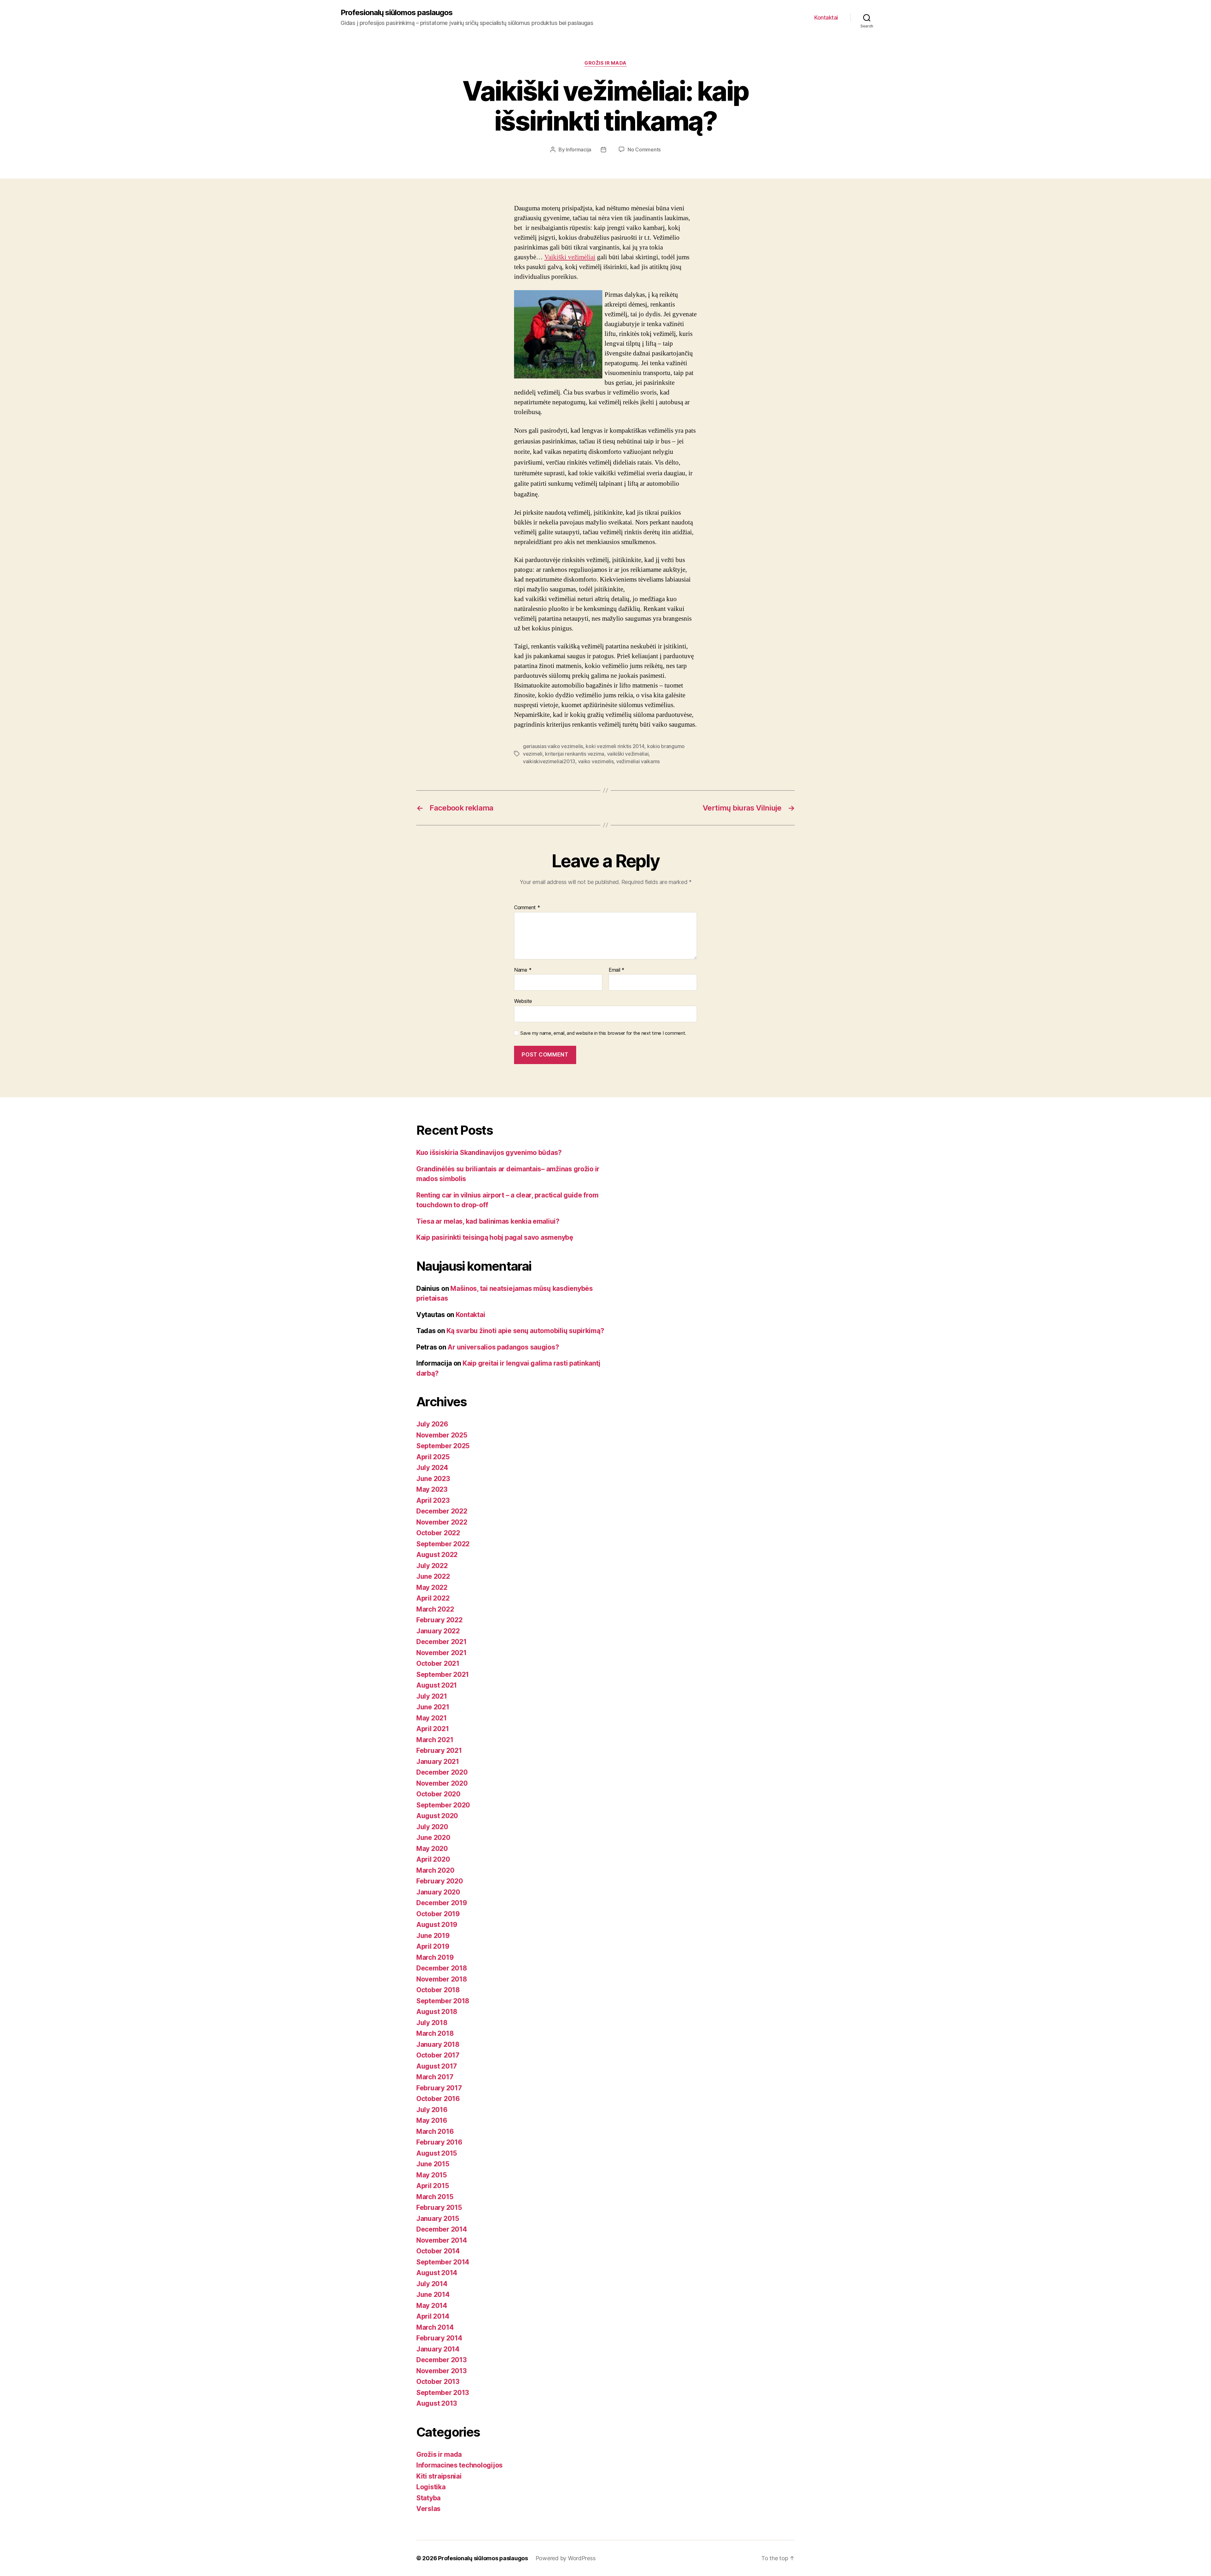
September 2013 (443, 2393)
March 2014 (435, 2327)
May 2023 (432, 1489)
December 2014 (442, 2229)
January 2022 (438, 1631)
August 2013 (437, 2403)
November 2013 (442, 2371)
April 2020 (433, 1859)
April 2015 (433, 2186)
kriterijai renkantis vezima (575, 754)
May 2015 (432, 2175)
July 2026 (432, 1424)
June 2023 (433, 1479)
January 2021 (438, 1762)
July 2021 (432, 1696)
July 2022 (432, 1566)
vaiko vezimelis (596, 761)
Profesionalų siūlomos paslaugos (397, 13)
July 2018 (432, 2023)
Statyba (428, 2498)
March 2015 (435, 2197)
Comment (527, 908)
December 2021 (442, 1642)
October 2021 (438, 1663)
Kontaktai (826, 18)
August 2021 (437, 1685)
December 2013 (442, 2360)
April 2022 (433, 1598)
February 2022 (439, 1620)
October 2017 (438, 2055)
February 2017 (439, 2088)
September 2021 (443, 1674)
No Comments (644, 149)
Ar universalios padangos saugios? (503, 1347)
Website (523, 1001)
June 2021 (433, 1707)
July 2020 (432, 1827)
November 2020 (442, 1783)
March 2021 (435, 1740)
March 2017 (435, 2077)
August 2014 (437, 2273)
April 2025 (433, 1457)
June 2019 (433, 1936)
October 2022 (438, 1533)
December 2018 (442, 1968)
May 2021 (432, 1718)
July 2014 (432, 2284)
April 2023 (433, 1500)
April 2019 (433, 1946)
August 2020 (437, 1816)
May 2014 (432, 2306)
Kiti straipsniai (439, 2476)
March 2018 (435, 2033)
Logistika (431, 2487)
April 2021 (433, 1729)
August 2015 (437, 2153)
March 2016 (435, 2131)
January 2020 (438, 1892)
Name (523, 970)
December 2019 (442, 1903)
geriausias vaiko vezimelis (553, 746)
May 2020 (432, 1849)
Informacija (579, 149)
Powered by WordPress (566, 2558)
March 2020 (435, 1870)
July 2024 (432, 1468)
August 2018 (437, 2012)
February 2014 (439, 2338)
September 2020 (443, 1805)
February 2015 (439, 2207)
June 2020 (433, 1838)
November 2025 (442, 1435)
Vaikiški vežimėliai (570, 257)
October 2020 (438, 1794)
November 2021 (442, 1653)
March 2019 (435, 1957)
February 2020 (440, 1881)
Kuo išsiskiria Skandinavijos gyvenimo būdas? (489, 1153)
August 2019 (437, 1925)
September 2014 (443, 2262)
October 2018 (438, 1990)
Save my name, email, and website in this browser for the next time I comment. (603, 1033)
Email (617, 970)
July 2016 (432, 2110)
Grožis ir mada (605, 63)
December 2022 (442, 1511)
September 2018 (443, 2001)
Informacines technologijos (459, 2465)
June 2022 (433, 1576)
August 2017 (437, 2066)
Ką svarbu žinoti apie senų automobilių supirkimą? (525, 1331)
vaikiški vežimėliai (628, 754)
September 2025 (443, 1446)
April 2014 (433, 2316)
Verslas (428, 2509)
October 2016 (438, 2099)
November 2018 (442, 1979)
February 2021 (439, 1751)
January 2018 (438, 2044)
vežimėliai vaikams (638, 761)
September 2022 (443, 1544)
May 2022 (432, 1587)
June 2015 (433, 2164)
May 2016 (432, 2120)
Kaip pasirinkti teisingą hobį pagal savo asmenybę (495, 1237)
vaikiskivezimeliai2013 (549, 761)
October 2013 (438, 2382)
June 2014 (433, 2295)
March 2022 (435, 1609)
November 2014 (442, 2240)
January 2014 (438, 2349)
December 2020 (442, 1772)
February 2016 (439, 2142)
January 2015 (438, 2219)
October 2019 (438, 1914)
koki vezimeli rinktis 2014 (615, 746)
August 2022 (437, 1555)
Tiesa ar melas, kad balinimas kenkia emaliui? (488, 1221)
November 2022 (442, 1522)
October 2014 (438, 2251)
